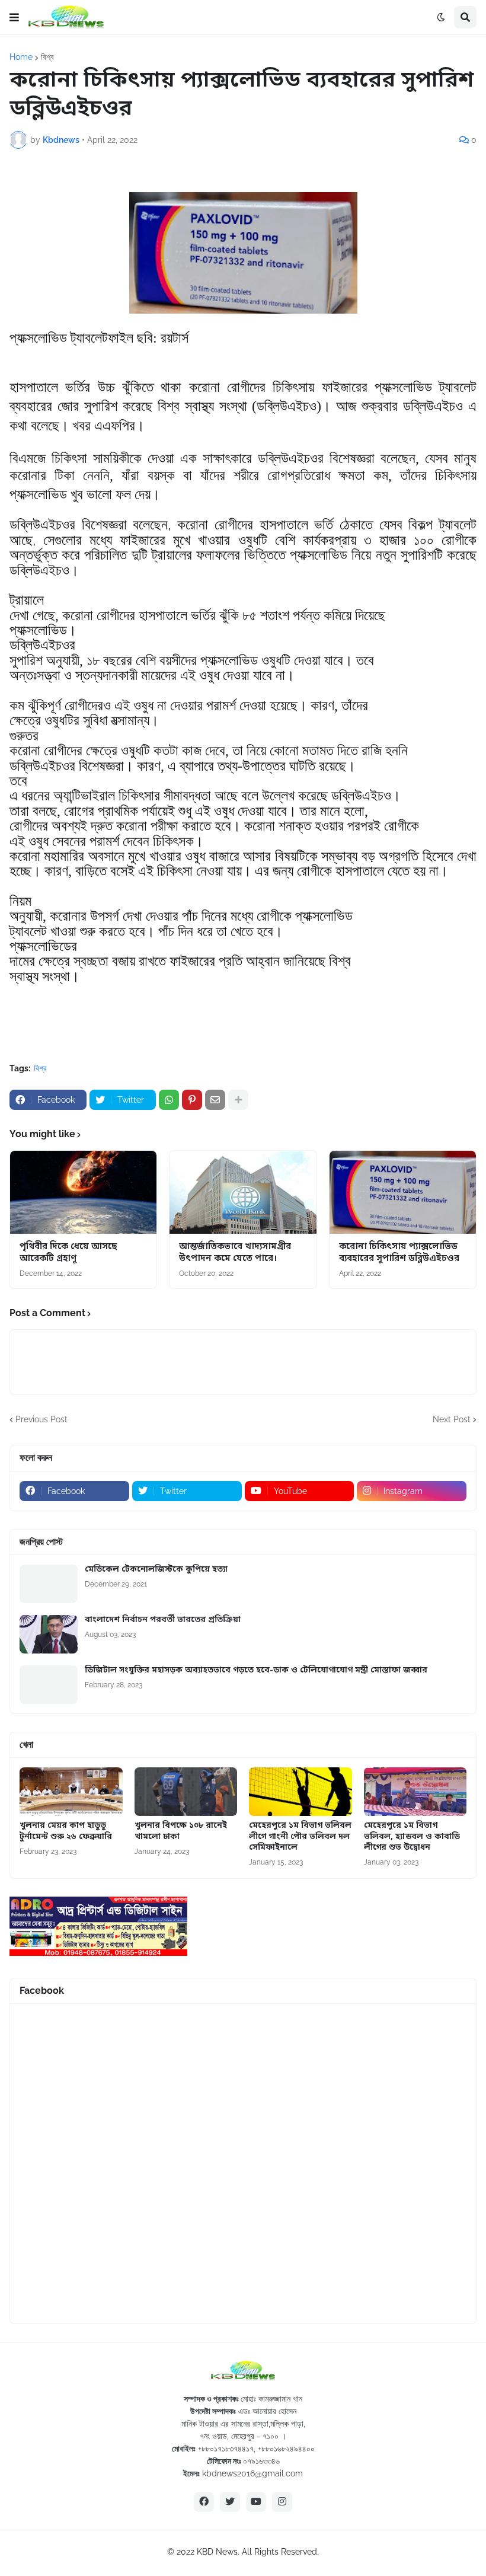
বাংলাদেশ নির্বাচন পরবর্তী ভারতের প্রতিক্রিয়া (163, 1620)
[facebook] (204, 2502)
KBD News (217, 2552)
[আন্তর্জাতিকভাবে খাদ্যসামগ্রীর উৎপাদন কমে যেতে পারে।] (243, 1192)
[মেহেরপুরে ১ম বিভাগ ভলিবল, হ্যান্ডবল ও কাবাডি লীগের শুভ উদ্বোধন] (415, 1792)
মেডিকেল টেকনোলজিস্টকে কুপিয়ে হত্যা (156, 1570)
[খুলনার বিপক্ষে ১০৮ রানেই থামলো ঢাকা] (186, 1792)
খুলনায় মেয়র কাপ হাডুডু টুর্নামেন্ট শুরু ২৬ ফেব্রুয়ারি (66, 1831)
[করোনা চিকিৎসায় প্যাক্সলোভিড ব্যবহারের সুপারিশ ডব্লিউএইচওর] (403, 1192)
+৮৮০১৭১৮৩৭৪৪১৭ (226, 2449)
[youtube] (256, 2502)
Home (21, 57)
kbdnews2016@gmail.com (252, 2473)
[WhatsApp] (169, 1100)
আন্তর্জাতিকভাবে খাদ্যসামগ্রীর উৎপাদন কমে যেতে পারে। (235, 1253)
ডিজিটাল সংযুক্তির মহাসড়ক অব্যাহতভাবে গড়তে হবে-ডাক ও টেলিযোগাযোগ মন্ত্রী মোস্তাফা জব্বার (256, 1671)
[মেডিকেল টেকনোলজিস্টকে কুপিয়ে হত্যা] (49, 1584)
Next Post (452, 1419)
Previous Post (41, 1419)
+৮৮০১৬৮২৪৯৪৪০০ (286, 2449)
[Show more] (238, 1100)
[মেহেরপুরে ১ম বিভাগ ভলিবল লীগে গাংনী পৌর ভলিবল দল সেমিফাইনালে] (300, 1792)
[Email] (215, 1100)
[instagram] (282, 2502)
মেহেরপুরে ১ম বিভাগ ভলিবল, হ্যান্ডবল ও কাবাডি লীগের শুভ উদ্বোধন (412, 1837)
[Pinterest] (192, 1100)
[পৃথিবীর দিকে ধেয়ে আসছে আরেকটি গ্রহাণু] (83, 1192)
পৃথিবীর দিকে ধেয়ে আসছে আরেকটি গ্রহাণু (68, 1253)
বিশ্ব (47, 57)
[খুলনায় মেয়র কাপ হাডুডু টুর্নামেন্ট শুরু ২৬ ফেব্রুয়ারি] (71, 1792)
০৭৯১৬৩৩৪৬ (261, 2461)
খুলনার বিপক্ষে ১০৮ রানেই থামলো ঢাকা (181, 1831)
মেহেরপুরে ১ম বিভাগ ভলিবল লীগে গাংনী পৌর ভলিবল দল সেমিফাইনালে (300, 1837)
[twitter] (230, 2502)
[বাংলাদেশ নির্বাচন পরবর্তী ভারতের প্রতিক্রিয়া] (49, 1634)
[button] (14, 17)
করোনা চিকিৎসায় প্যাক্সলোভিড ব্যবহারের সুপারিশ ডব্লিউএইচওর (399, 1253)
